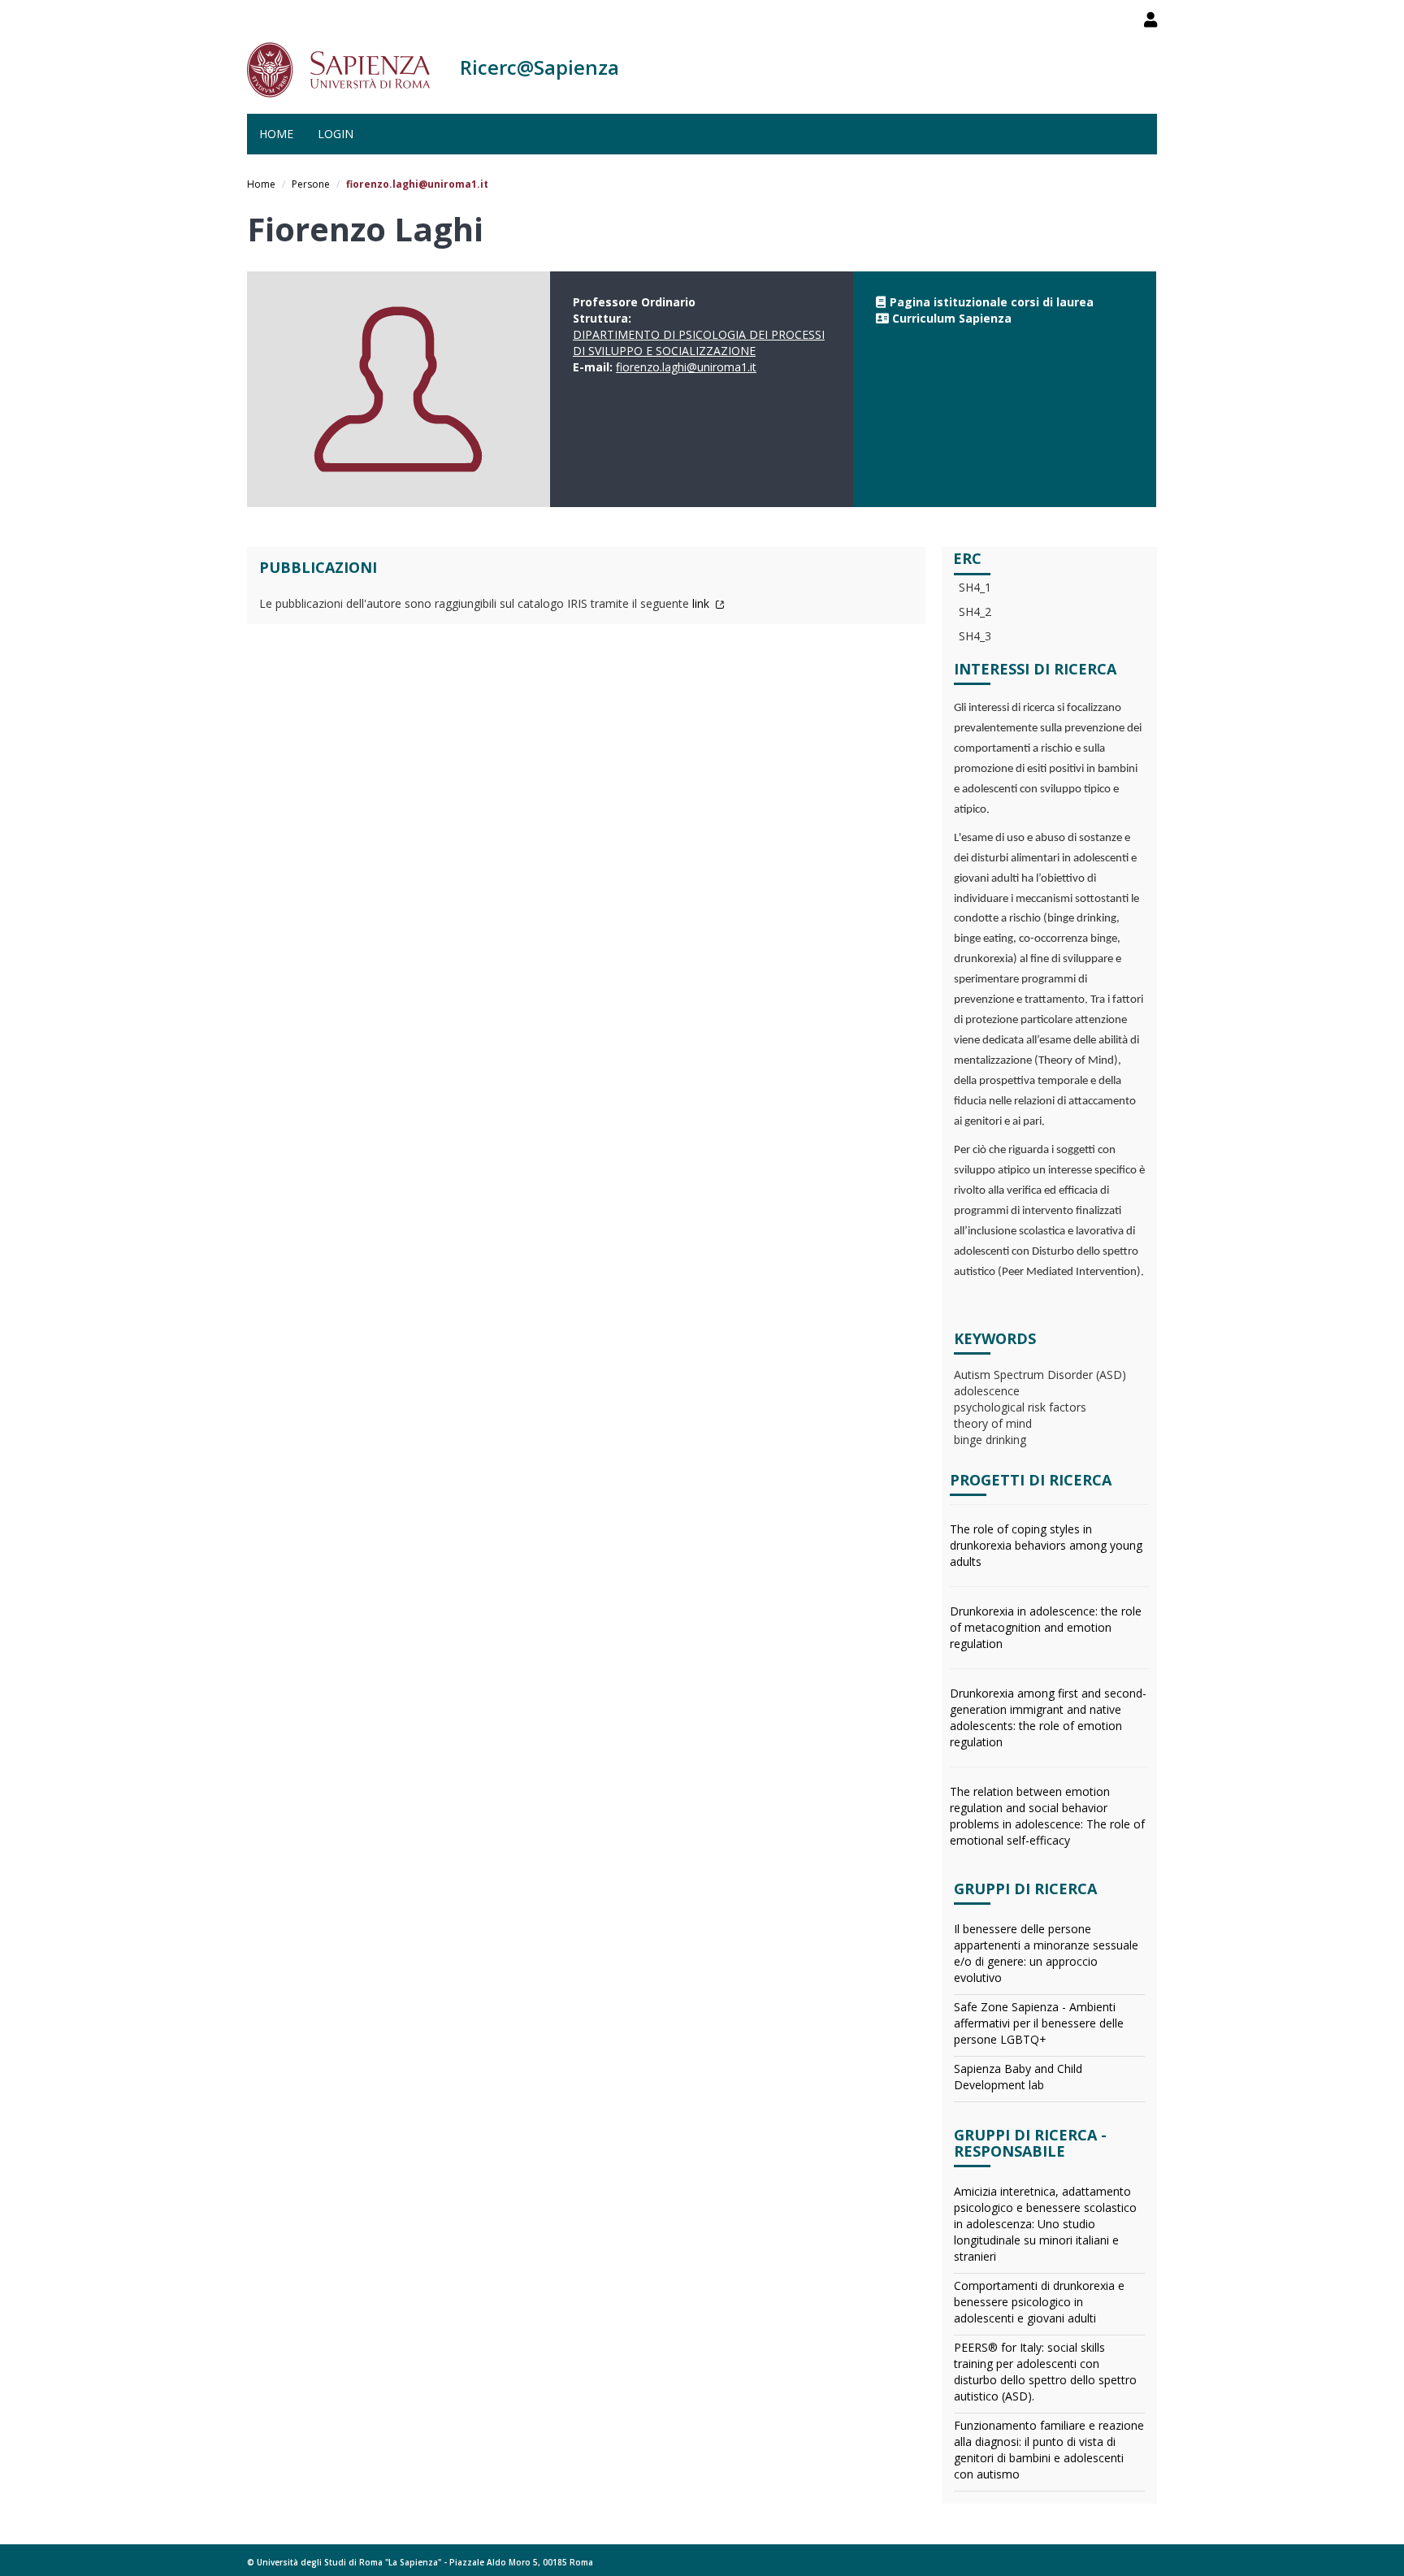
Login (336, 134)
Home (276, 134)
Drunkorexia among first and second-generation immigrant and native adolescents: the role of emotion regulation (1048, 1717)
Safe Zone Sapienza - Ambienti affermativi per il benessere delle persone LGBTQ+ (1039, 2023)
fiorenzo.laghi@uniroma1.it (686, 367)
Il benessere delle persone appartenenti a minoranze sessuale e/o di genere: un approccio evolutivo (1046, 1953)
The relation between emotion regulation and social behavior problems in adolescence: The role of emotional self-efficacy (1047, 1816)
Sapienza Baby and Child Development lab (1018, 2077)
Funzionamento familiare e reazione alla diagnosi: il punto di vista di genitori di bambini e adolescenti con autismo (1049, 2450)
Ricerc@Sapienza (539, 67)
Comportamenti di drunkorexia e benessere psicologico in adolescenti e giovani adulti (1039, 2302)
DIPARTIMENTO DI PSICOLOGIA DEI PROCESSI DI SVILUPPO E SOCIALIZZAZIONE (699, 343)
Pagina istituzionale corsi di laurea (992, 302)
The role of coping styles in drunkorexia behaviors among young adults (1046, 1545)
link (702, 603)
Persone (311, 184)
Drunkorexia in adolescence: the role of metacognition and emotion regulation (1046, 1627)
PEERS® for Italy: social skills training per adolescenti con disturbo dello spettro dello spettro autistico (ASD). (1045, 2372)
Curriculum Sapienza (952, 318)
